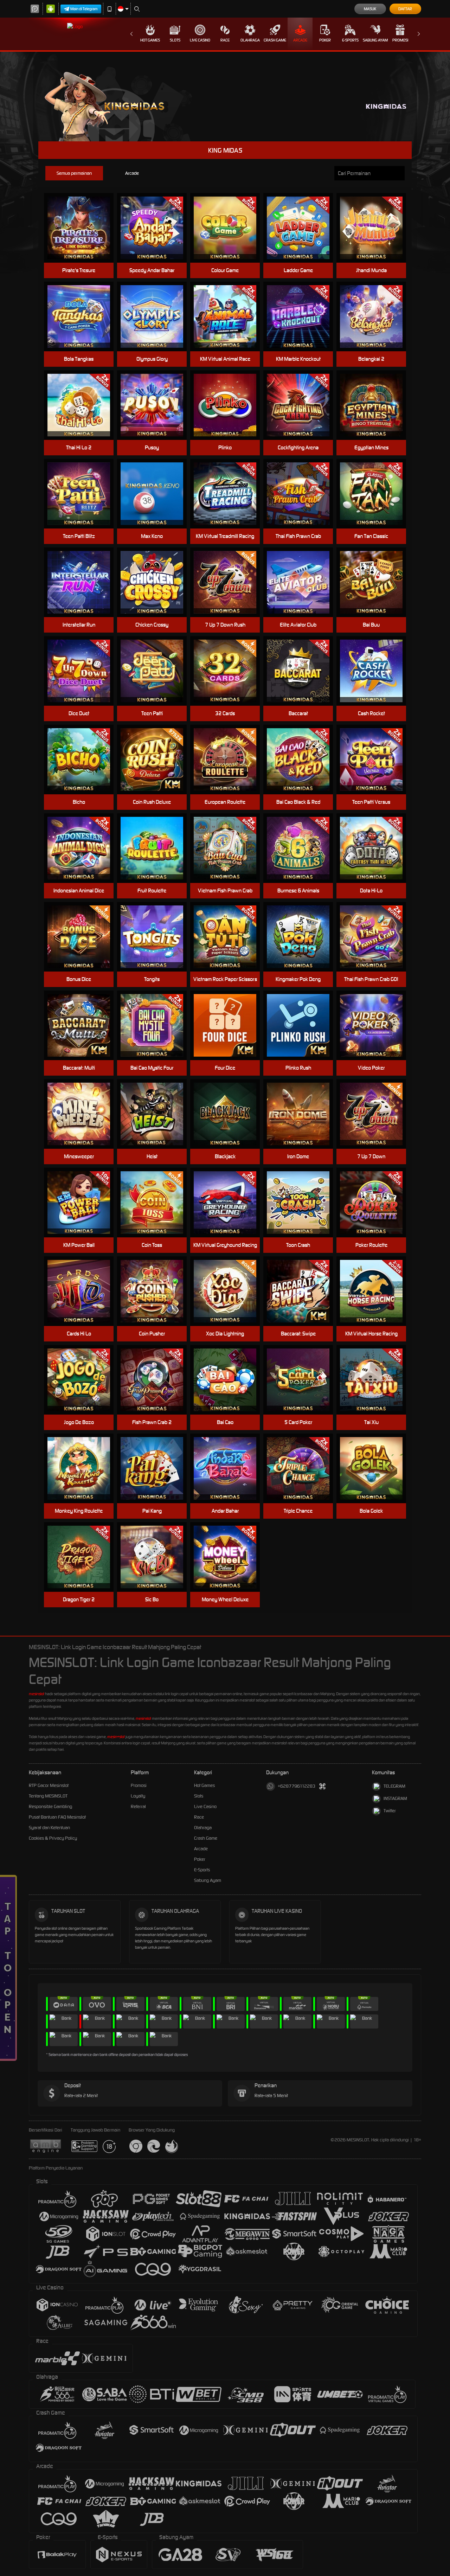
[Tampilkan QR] (323, 1786)
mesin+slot (116, 1737)
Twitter (390, 1811)
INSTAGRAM (395, 1798)
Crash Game (275, 40)
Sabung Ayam (375, 40)
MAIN (83, 228)
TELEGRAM (394, 1786)
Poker (325, 40)
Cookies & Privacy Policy (53, 1838)
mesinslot (37, 1694)
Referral (138, 1806)
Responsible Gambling (50, 1806)
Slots (175, 40)
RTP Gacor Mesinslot (49, 1785)
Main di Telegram (84, 9)
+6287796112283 (297, 1786)
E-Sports (350, 40)
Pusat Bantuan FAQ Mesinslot (57, 1817)
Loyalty (138, 1796)
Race (225, 40)
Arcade (300, 40)
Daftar (405, 9)
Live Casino (200, 40)
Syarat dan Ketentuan (49, 1828)
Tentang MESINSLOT (48, 1796)
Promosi (400, 40)
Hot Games (150, 40)
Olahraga (250, 40)
